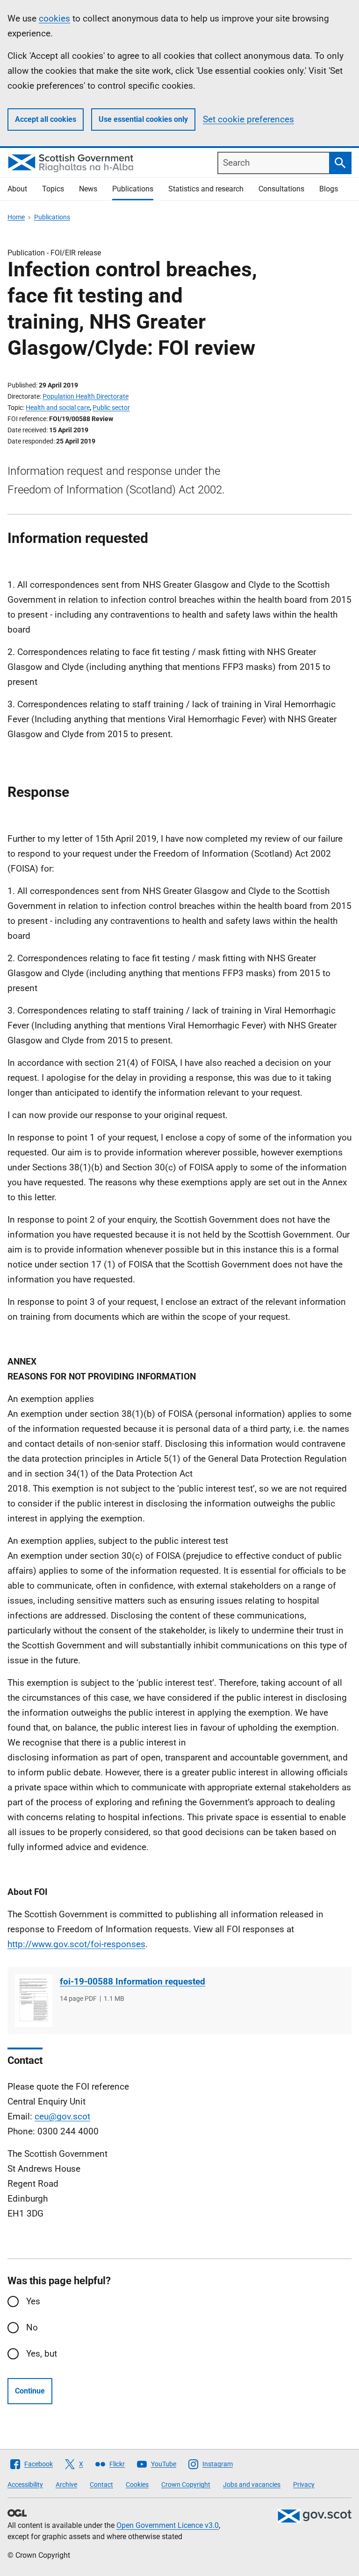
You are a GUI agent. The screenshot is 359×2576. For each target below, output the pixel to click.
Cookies (137, 2485)
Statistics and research (206, 189)
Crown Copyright (186, 2485)
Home (16, 217)
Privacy (304, 2485)
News (88, 189)
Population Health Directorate (86, 396)
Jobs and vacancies (252, 2485)
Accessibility (25, 2485)
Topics (53, 189)
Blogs (329, 189)
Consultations (281, 189)
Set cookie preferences (248, 119)
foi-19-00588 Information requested (133, 1981)
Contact (101, 2485)
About (17, 189)
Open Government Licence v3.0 (168, 2525)
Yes (33, 2301)
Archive (66, 2485)
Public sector (111, 408)
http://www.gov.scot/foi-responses (76, 1944)
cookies (54, 18)
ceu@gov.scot (62, 2116)
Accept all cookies (46, 119)
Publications (133, 189)
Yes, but (42, 2354)
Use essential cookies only (143, 119)
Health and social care (58, 408)
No (32, 2327)
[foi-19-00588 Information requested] (34, 2001)
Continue (30, 2391)
